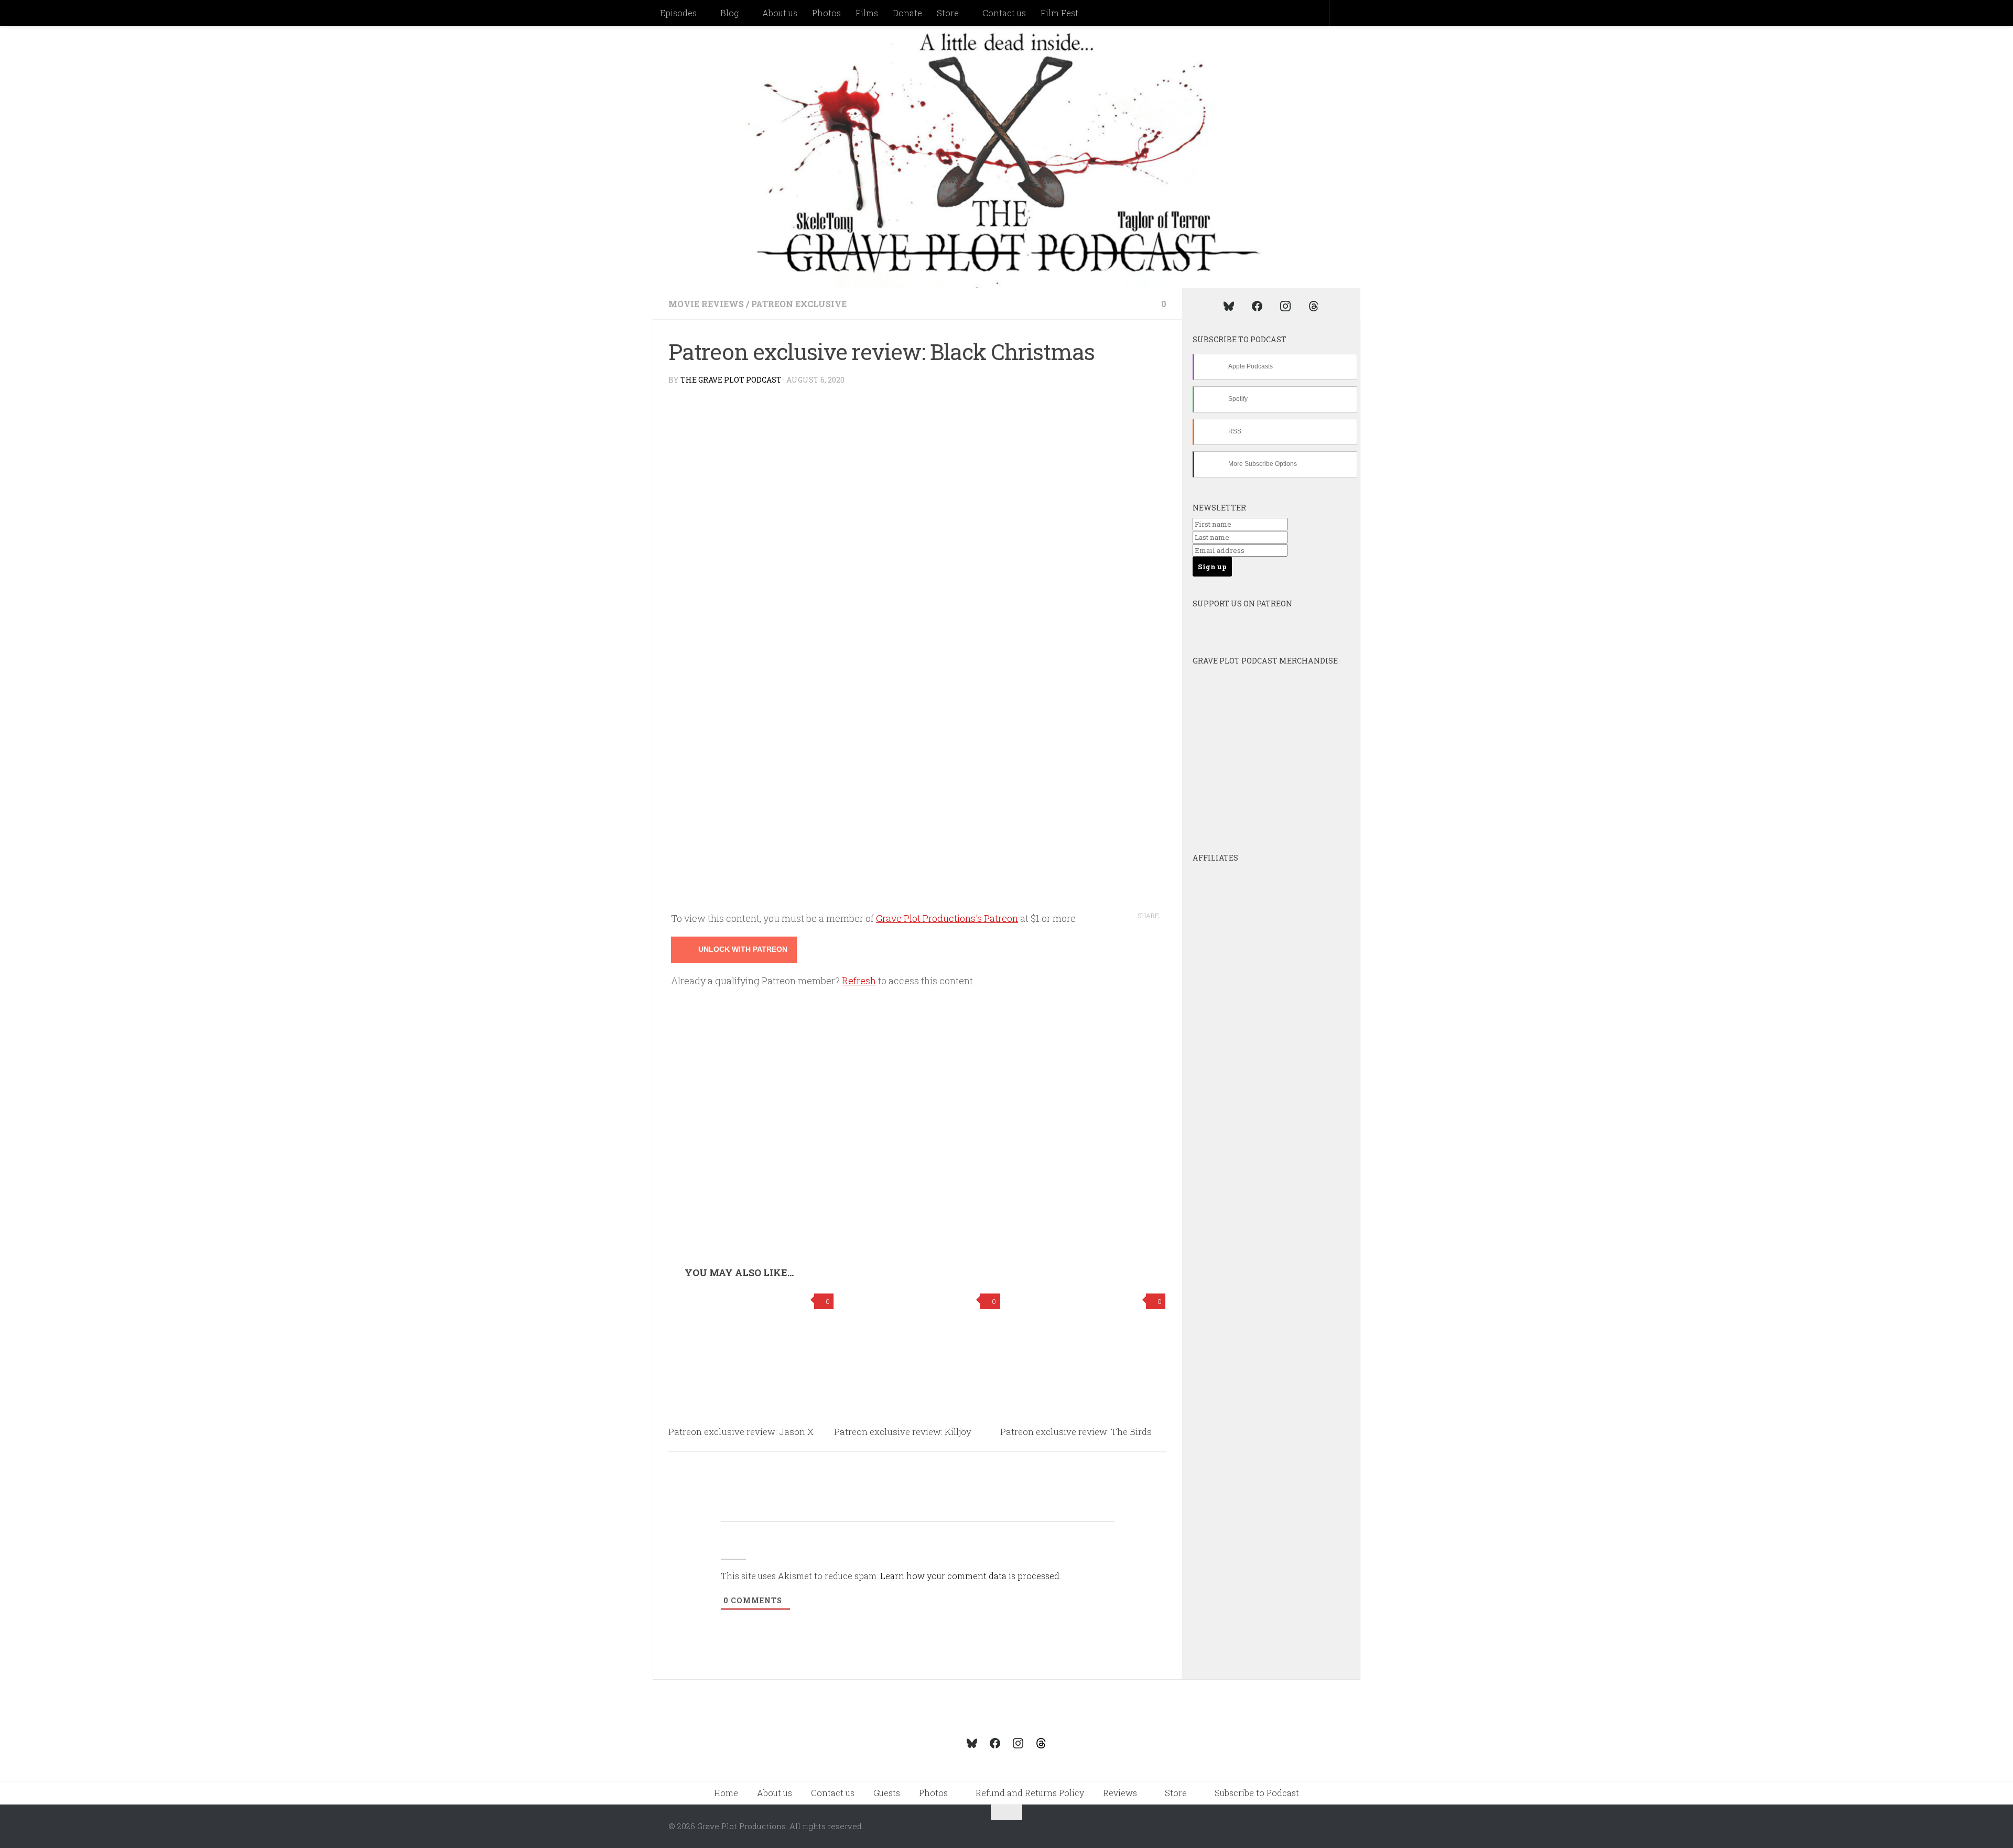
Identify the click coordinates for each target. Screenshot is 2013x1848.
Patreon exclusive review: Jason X (741, 1432)
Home (726, 1793)
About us (780, 13)
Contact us (1004, 13)
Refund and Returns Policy (1030, 1793)
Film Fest (1059, 13)
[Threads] (1314, 306)
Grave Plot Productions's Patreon (947, 918)
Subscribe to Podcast (1257, 1793)
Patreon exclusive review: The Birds (1076, 1432)
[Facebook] (1257, 306)
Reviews (1120, 1793)
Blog (729, 13)
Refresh (859, 981)
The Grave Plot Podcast (731, 380)
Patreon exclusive (799, 304)
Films (867, 13)
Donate (907, 13)
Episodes (678, 13)
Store (948, 13)
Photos (826, 13)
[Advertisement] (917, 1188)
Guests (887, 1793)
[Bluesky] (1229, 306)
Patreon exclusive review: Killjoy (903, 1432)
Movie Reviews (706, 304)
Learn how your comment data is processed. (971, 1576)
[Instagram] (1285, 306)
